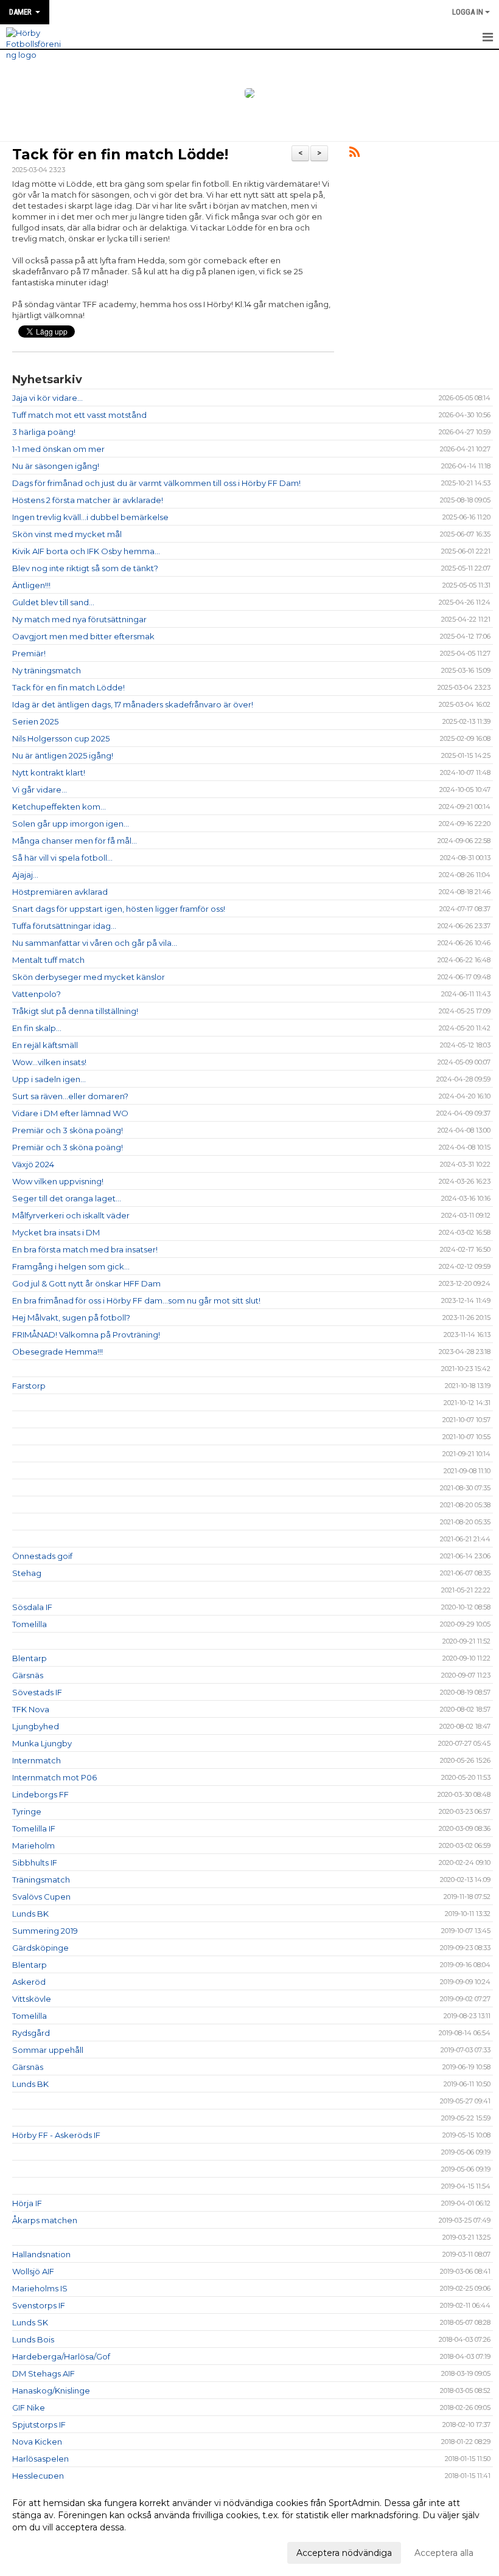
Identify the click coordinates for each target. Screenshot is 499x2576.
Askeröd (29, 1982)
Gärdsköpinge (40, 1948)
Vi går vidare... (40, 790)
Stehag (27, 1573)
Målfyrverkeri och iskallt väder (71, 1215)
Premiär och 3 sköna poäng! (68, 1130)
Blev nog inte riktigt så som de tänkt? (85, 568)
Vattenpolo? (37, 994)
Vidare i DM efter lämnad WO (70, 1113)
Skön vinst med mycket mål (67, 534)
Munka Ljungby (42, 1743)
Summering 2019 (45, 1931)
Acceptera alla (444, 2553)
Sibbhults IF (35, 1863)
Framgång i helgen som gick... (71, 1266)
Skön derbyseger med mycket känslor (89, 977)
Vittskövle (32, 1999)
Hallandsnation (41, 2254)
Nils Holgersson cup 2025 (61, 738)
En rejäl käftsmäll (45, 1045)
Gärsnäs (28, 1675)
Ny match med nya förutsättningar (79, 619)
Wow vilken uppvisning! (58, 1181)
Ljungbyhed (36, 1726)
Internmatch (37, 1760)
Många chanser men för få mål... (75, 841)
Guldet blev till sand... (53, 602)
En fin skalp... (37, 1028)
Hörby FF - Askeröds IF (56, 2135)
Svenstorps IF (39, 2305)
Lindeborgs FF (40, 1794)
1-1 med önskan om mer (58, 449)
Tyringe (27, 1811)
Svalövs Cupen (41, 1897)
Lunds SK (30, 2322)
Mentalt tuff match (48, 960)
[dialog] (249, 2527)
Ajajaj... (25, 875)
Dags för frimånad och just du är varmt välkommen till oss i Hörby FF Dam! (156, 483)
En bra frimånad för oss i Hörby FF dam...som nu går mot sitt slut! (136, 1300)
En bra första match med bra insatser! (85, 1249)
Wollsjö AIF (33, 2271)
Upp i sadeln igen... (49, 1079)
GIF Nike (29, 2408)
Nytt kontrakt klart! (49, 772)
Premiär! (29, 653)
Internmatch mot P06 (54, 1777)
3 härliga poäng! (44, 432)
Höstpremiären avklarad (60, 892)
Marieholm (33, 1845)
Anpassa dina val (47, 2551)
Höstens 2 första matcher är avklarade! (88, 500)
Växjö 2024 (33, 1164)
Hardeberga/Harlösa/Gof (61, 2356)
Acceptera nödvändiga (344, 2553)
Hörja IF (27, 2203)
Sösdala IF (32, 1607)
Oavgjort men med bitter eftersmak (83, 636)
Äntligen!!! (31, 585)
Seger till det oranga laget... (67, 1198)
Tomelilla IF (34, 1828)
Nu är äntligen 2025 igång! (63, 755)
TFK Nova (31, 1709)
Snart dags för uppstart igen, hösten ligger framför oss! (119, 909)
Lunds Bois (33, 2339)
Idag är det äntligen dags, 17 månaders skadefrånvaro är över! (133, 704)
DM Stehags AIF (44, 2373)
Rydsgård (31, 2033)
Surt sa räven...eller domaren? (70, 1096)
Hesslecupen (38, 2476)
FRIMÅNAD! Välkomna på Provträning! (86, 1335)
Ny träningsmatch (47, 670)
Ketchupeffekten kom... (59, 807)
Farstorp (29, 1386)
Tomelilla (30, 1624)
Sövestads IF (37, 1692)
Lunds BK (30, 1914)
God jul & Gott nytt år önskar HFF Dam (86, 1283)
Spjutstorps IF (39, 2425)
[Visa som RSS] (354, 154)
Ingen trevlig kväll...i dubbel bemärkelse (90, 517)
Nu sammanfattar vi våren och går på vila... (95, 943)
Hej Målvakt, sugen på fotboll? (71, 1318)
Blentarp (30, 1658)
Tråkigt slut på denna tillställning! (75, 1011)
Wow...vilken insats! (49, 1062)
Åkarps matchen (45, 2220)
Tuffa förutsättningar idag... (64, 926)
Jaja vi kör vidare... (47, 398)
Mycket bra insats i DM (56, 1232)
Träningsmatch (41, 1880)
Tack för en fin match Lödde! (120, 154)
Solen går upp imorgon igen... (71, 824)
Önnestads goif (42, 1556)
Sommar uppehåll (48, 2050)
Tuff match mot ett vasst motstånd (79, 415)
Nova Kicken (37, 2442)
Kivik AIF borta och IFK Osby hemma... (86, 551)
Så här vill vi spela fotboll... (62, 858)
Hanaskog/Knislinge (51, 2390)
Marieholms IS (40, 2288)
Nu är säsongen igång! (56, 466)
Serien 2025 (35, 721)
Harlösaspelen (40, 2459)
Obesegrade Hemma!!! (58, 1352)
